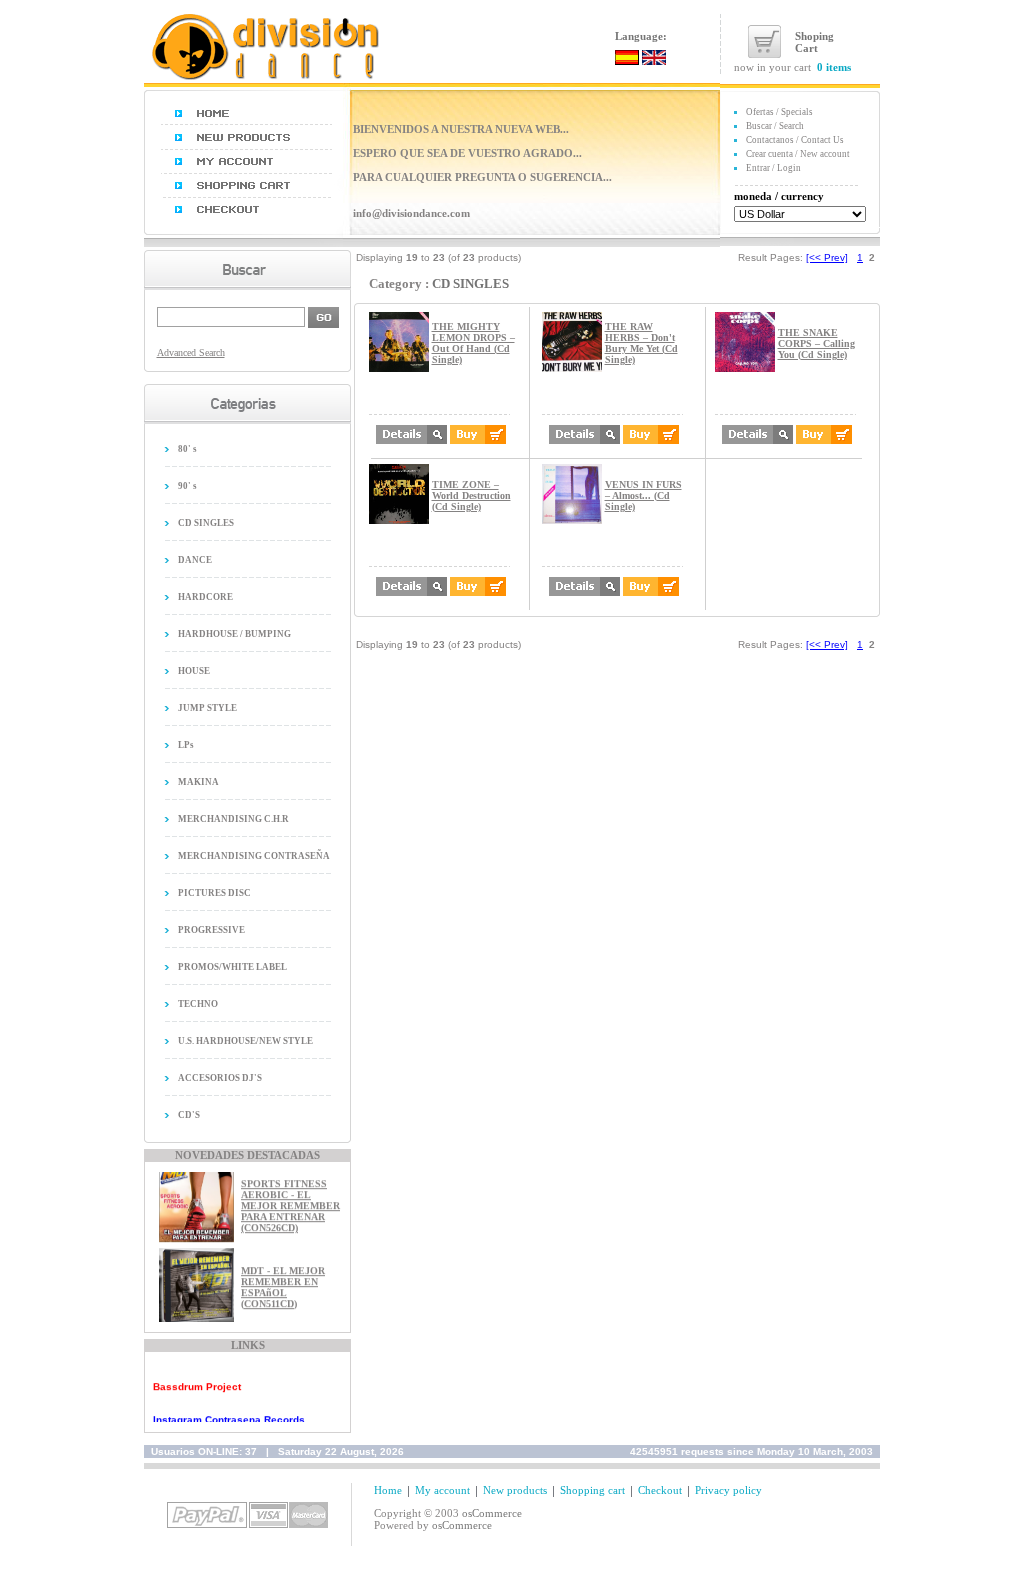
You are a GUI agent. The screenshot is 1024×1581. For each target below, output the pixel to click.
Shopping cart (592, 1490)
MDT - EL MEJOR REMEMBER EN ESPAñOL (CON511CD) (283, 1280)
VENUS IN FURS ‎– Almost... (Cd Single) (643, 495)
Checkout (660, 1490)
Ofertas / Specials (779, 112)
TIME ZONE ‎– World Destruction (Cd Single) (471, 495)
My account (442, 1490)
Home (388, 1490)
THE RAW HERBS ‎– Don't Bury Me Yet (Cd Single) (641, 343)
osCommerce (492, 1513)
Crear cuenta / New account (798, 154)
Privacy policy (728, 1490)
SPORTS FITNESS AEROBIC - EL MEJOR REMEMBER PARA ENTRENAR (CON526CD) (290, 1199)
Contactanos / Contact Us (795, 140)
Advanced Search (191, 352)
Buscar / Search (775, 126)
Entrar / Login (773, 168)
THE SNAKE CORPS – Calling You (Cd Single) (816, 343)
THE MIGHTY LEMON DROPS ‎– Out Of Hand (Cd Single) (473, 343)
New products (515, 1490)
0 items (834, 67)
